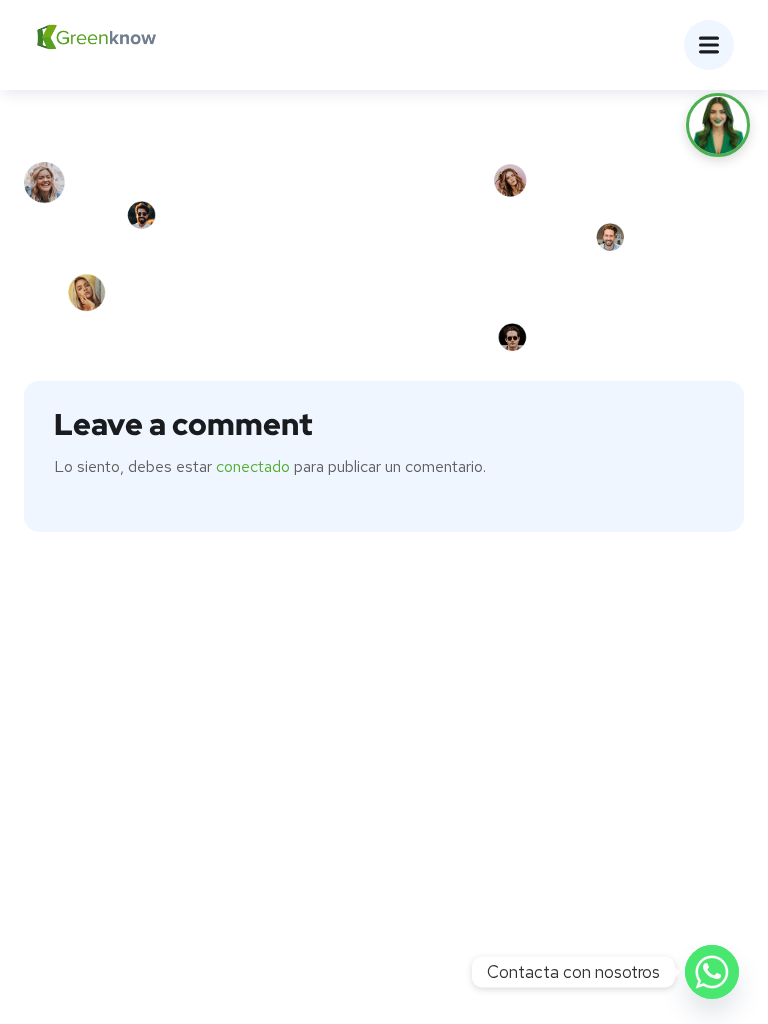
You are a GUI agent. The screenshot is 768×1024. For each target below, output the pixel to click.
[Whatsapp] (712, 972)
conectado (253, 466)
